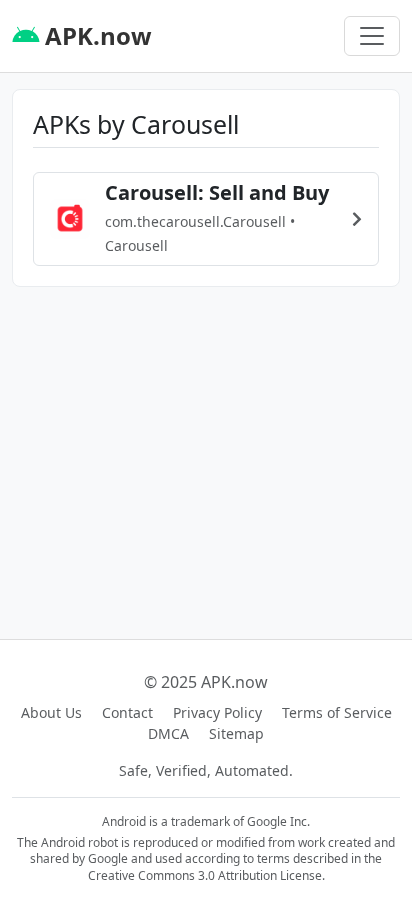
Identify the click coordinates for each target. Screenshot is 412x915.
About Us (51, 712)
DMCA (168, 733)
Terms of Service (337, 712)
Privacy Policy (217, 712)
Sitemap (236, 733)
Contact (127, 712)
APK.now (95, 35)
